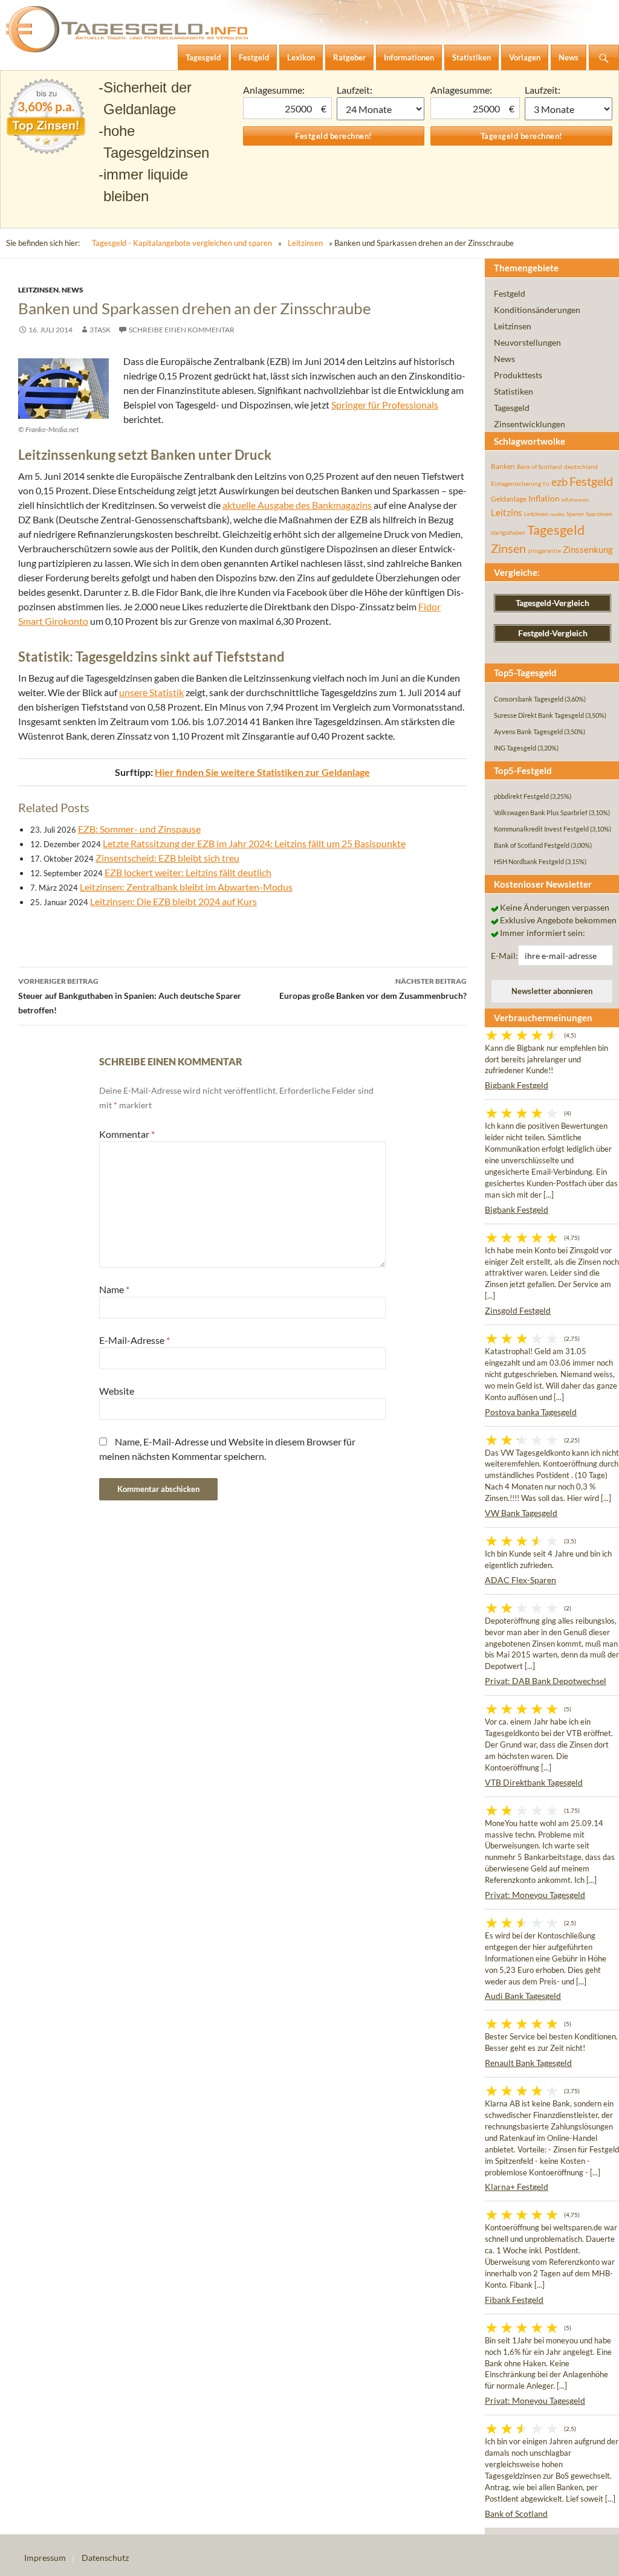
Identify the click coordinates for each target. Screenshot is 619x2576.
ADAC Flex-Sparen (520, 1580)
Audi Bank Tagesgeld (523, 1996)
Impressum (45, 2558)
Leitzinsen (305, 243)
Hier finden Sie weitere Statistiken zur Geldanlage (262, 772)
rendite (557, 514)
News (73, 290)
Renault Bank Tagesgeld (528, 2063)
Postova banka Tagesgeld (531, 1412)
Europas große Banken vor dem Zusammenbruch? (373, 989)
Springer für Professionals (385, 405)
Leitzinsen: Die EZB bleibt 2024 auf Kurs (173, 901)
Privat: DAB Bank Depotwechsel (546, 1681)
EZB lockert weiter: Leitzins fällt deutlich (188, 872)
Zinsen (508, 548)
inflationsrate (575, 500)
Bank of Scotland (540, 466)
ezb (559, 482)
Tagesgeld (512, 408)
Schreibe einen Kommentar (182, 330)
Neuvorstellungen (527, 342)
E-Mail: (504, 956)
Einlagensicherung (516, 483)
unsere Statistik (151, 692)
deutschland (581, 466)
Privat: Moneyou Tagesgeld (535, 1895)
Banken (503, 466)
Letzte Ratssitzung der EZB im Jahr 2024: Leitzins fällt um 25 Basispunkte (254, 843)
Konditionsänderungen (537, 310)
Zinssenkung (588, 550)
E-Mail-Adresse (134, 1340)
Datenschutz (105, 2558)
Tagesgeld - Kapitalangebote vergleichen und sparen (182, 243)
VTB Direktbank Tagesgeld (534, 1782)
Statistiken (514, 391)
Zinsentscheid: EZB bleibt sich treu (167, 858)
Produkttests (518, 375)
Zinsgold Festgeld (518, 1310)
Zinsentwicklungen (530, 424)
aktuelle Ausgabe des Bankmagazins (297, 505)
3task (100, 330)
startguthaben (508, 533)
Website (117, 1391)
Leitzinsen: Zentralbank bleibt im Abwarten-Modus (186, 887)
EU (546, 484)
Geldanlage (509, 499)
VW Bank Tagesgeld (521, 1513)
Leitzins (507, 512)
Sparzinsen (599, 514)
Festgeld (510, 293)
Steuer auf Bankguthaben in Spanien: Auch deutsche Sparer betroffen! (130, 996)
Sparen (575, 514)
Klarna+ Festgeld (517, 2187)
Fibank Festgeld (514, 2300)
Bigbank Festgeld (517, 1085)
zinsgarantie (544, 550)
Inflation (544, 498)
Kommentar (127, 1134)
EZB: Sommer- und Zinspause (139, 829)
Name (114, 1289)
